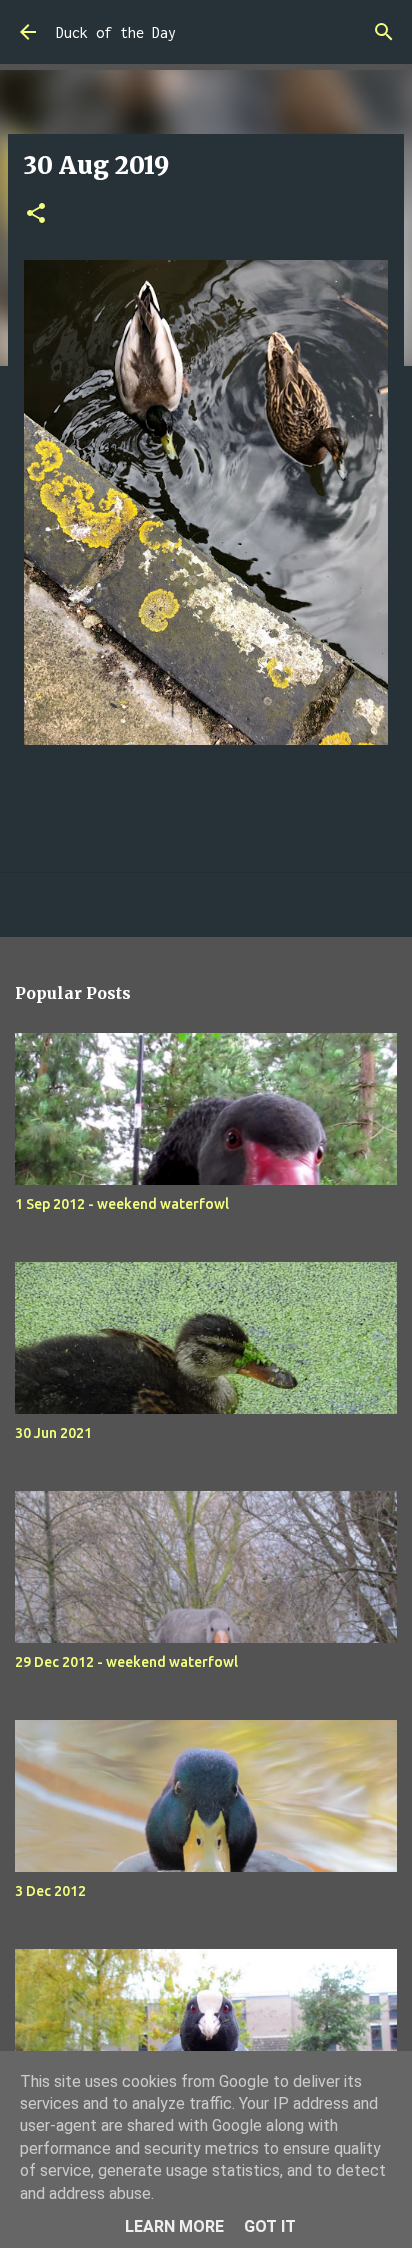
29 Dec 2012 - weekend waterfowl (126, 1662)
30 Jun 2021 (53, 1433)
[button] (36, 214)
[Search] (384, 32)
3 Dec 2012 (50, 1891)
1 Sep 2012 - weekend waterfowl (122, 1204)
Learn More (174, 2226)
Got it (270, 2226)
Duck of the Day (116, 32)
